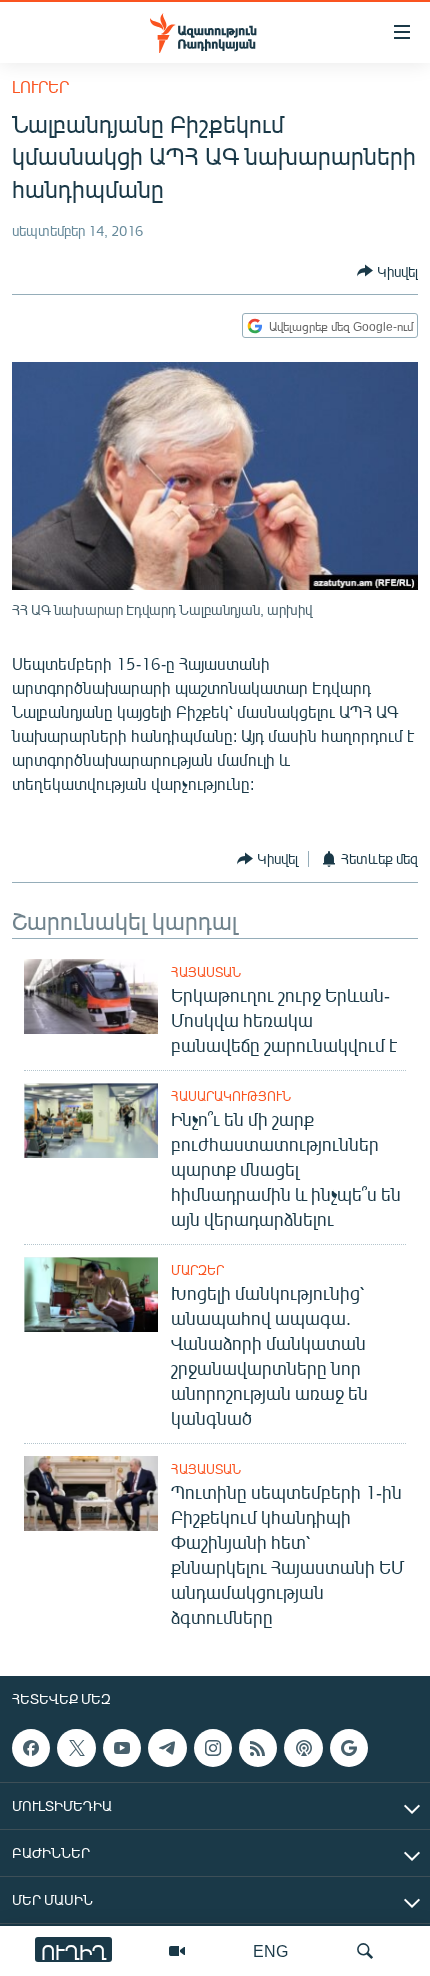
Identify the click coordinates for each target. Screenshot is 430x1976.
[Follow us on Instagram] (213, 1748)
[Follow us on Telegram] (167, 1748)
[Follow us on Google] (349, 1748)
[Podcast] (303, 1748)
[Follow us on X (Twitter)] (76, 1748)
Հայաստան (206, 972)
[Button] (387, 271)
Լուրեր (40, 86)
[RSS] (258, 1748)
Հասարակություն (231, 1096)
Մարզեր (197, 1270)
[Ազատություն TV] (177, 1951)
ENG (270, 1950)
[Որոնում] (365, 1951)
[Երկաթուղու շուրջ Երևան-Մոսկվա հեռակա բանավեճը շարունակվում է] (91, 996)
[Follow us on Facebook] (31, 1748)
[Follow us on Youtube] (122, 1748)
